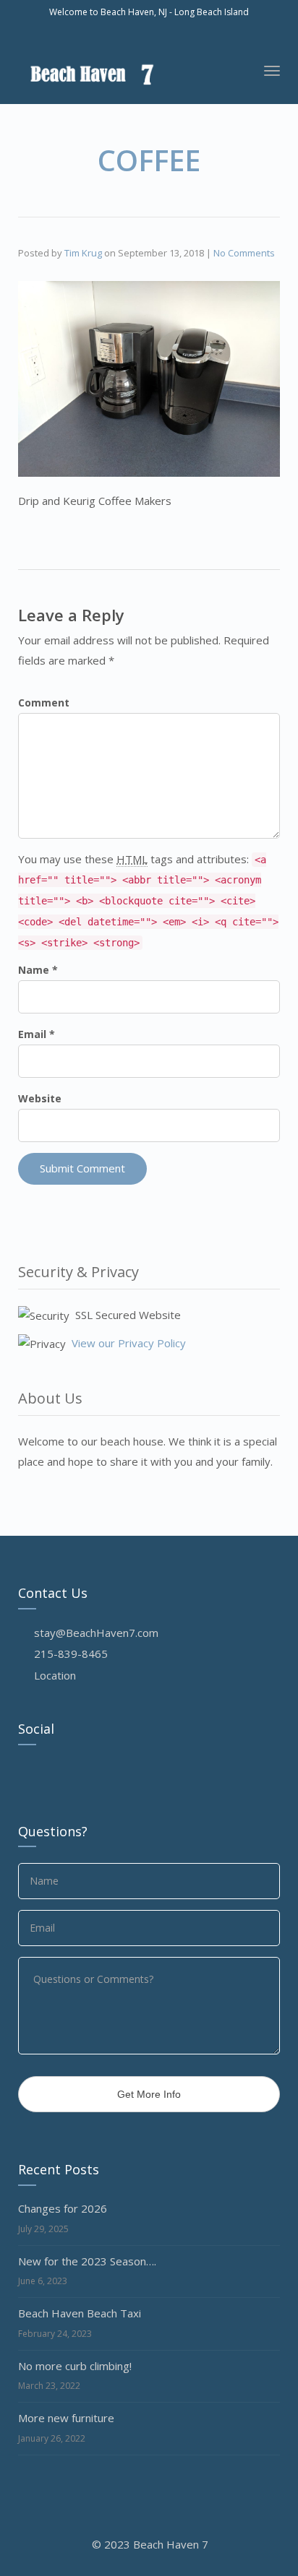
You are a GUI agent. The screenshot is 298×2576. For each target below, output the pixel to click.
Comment (44, 703)
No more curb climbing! (75, 2366)
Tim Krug (83, 253)
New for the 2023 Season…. (87, 2261)
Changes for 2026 (63, 2208)
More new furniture (66, 2418)
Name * (38, 970)
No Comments (244, 253)
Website (40, 1098)
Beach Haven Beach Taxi (80, 2313)
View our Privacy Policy (129, 1343)
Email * (37, 1034)
